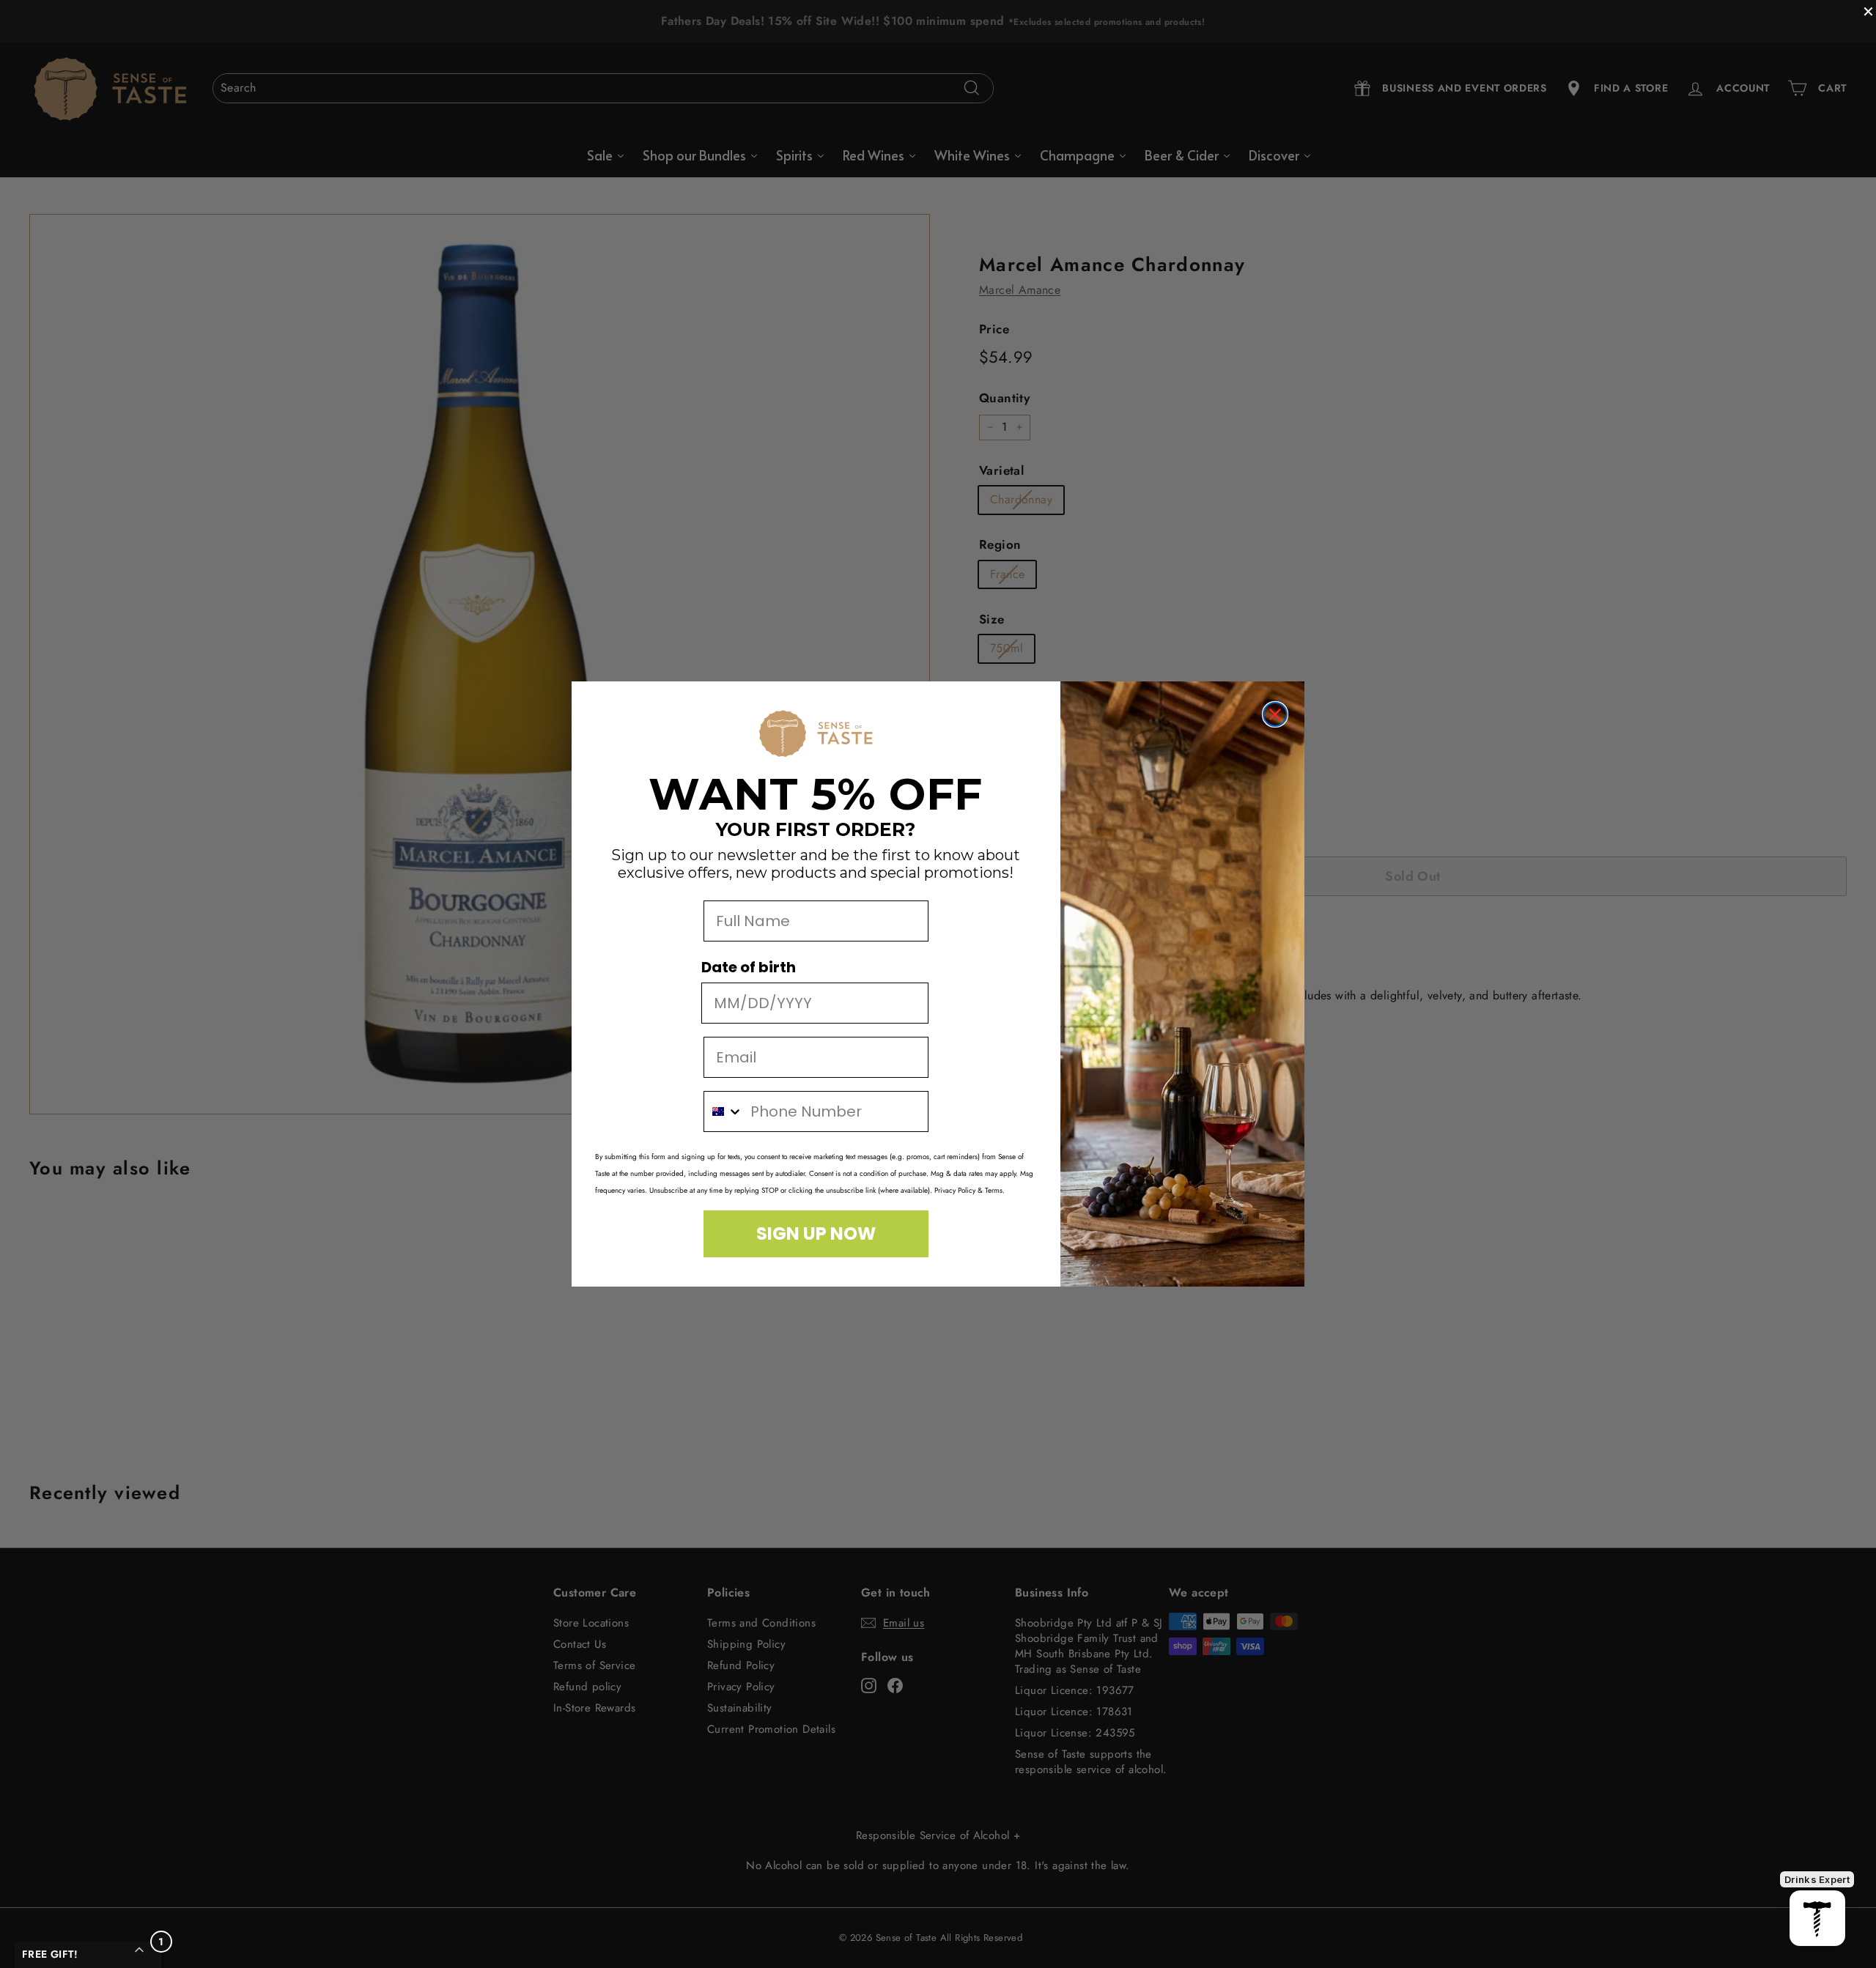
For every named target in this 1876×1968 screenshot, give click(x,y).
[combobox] (724, 1111)
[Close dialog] (1275, 714)
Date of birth (749, 967)
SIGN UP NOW (816, 1233)
